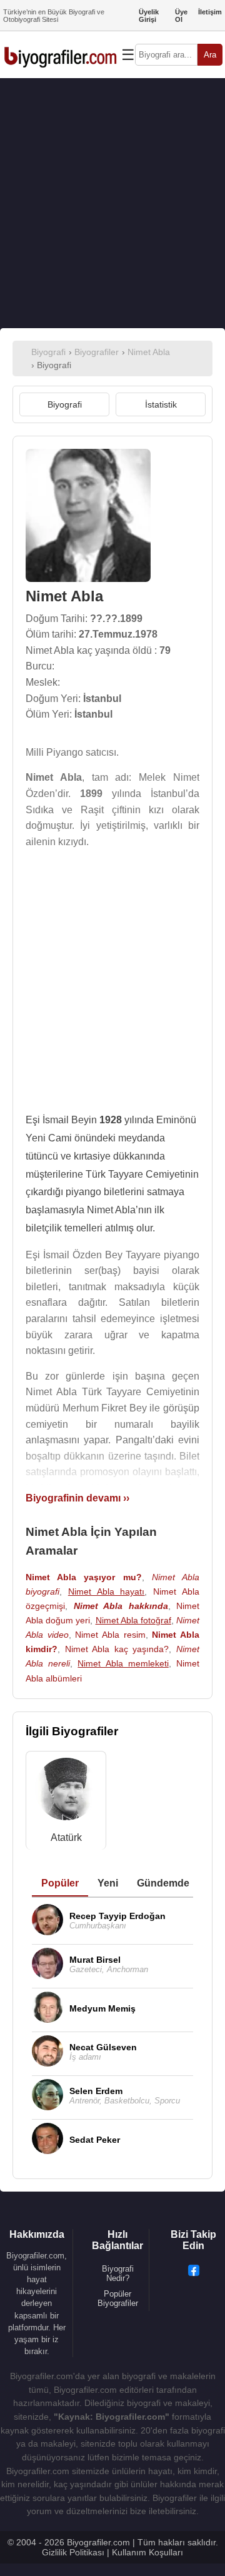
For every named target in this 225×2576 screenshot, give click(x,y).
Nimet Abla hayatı (107, 1591)
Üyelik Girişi (149, 16)
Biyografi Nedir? (118, 2273)
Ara (210, 55)
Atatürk (66, 1837)
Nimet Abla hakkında (121, 1606)
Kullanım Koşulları (147, 2552)
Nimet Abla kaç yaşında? (117, 1649)
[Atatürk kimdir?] (66, 1792)
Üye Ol (181, 16)
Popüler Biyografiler (118, 2298)
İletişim (210, 12)
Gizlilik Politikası (73, 2552)
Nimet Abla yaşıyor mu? (84, 1577)
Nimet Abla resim (110, 1635)
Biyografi (65, 404)
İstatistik (161, 404)
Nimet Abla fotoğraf (133, 1620)
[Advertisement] (112, 203)
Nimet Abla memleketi (123, 1663)
